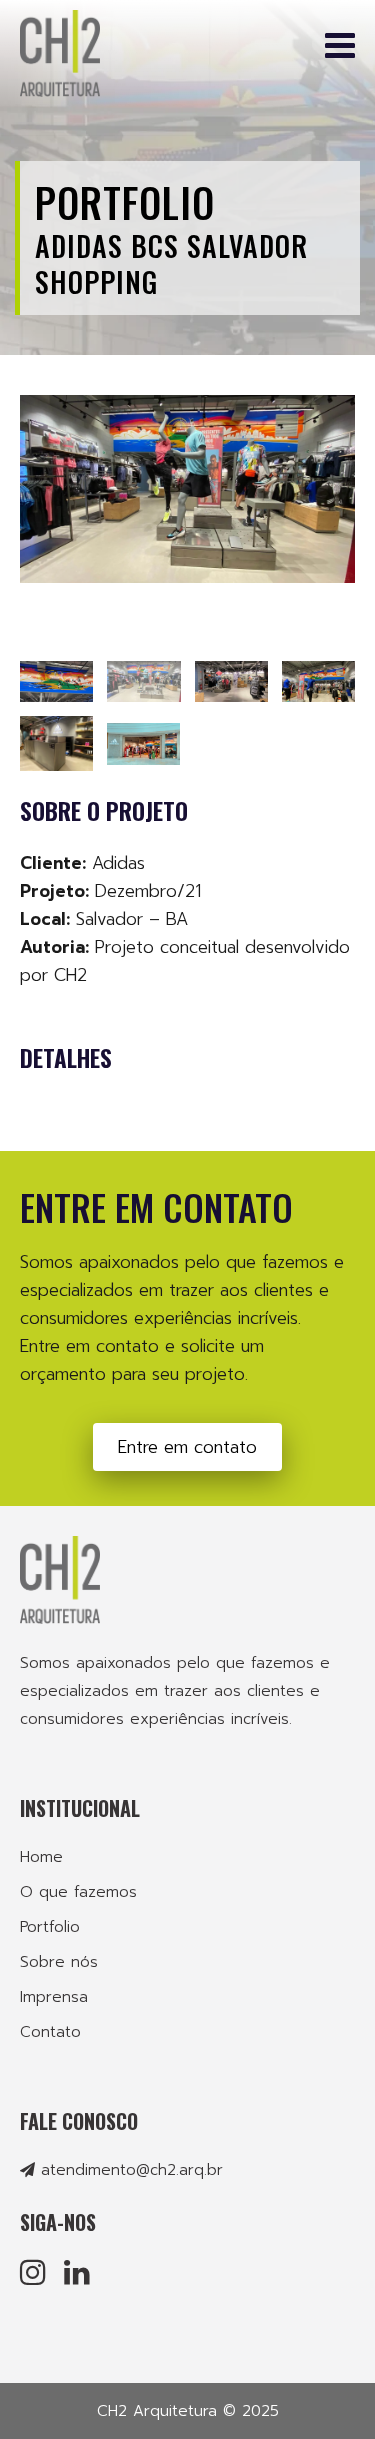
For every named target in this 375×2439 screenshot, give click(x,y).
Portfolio (125, 202)
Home (41, 1857)
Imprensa (54, 1997)
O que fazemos (78, 1892)
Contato (50, 2032)
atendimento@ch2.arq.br (132, 2170)
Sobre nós (59, 1962)
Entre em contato (187, 1447)
